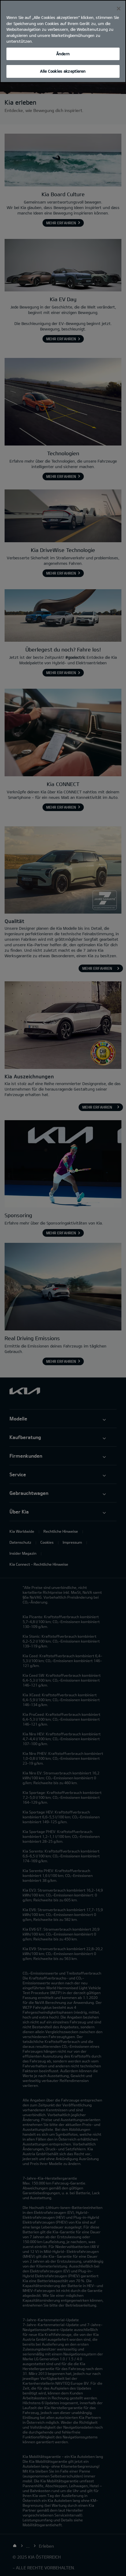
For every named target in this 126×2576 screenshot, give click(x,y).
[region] (63, 41)
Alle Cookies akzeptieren (63, 71)
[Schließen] (119, 9)
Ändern (63, 54)
